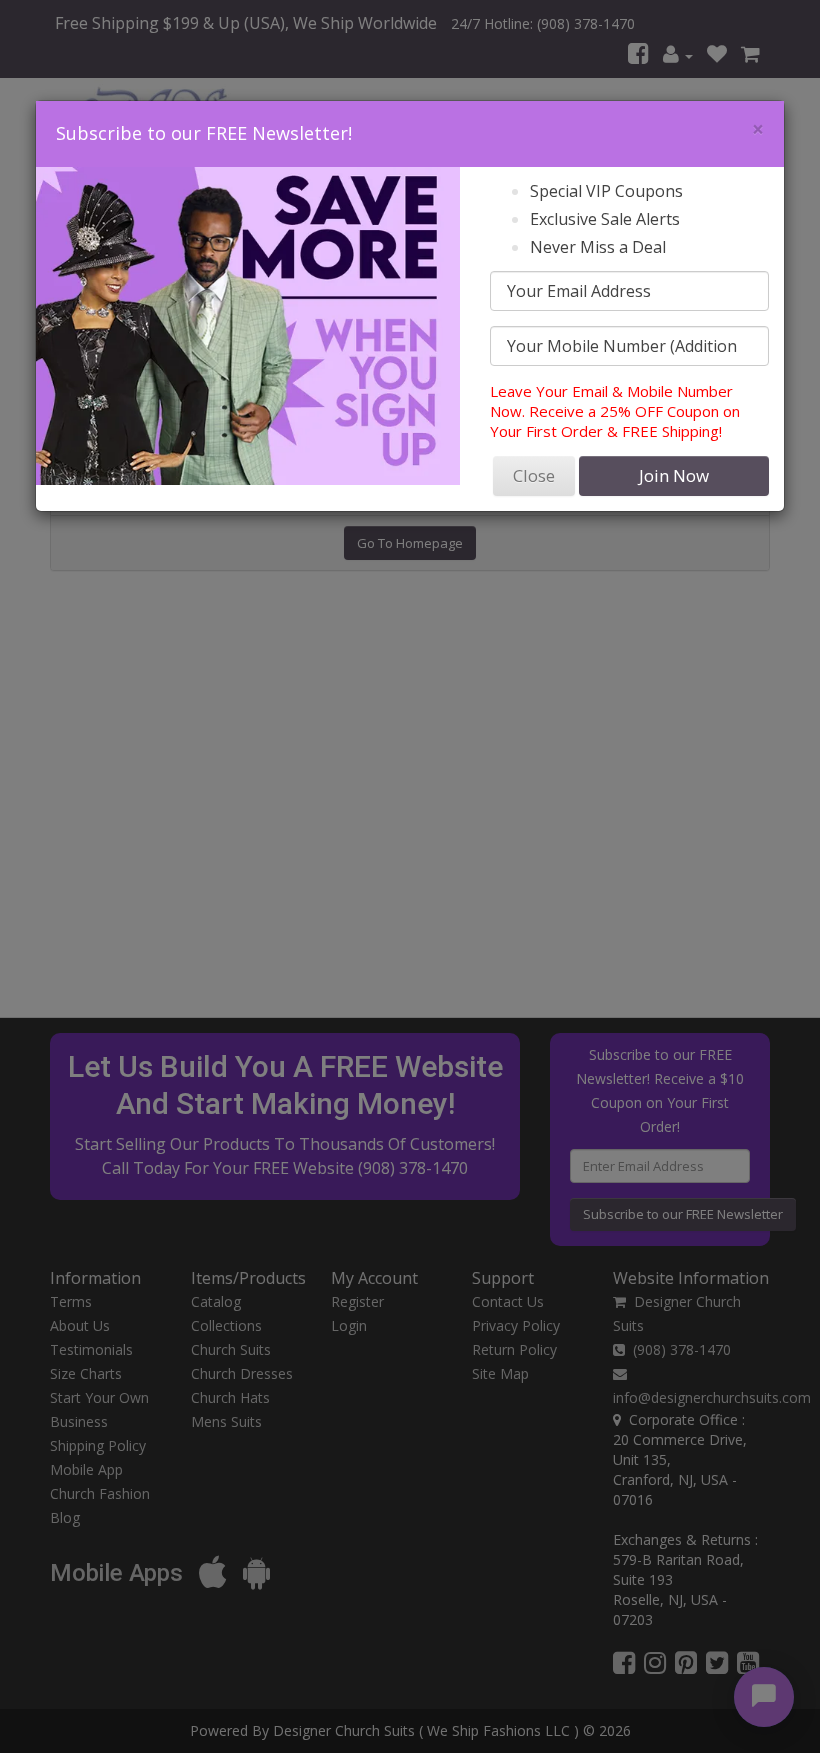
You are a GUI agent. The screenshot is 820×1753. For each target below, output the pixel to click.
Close (534, 475)
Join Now (674, 475)
